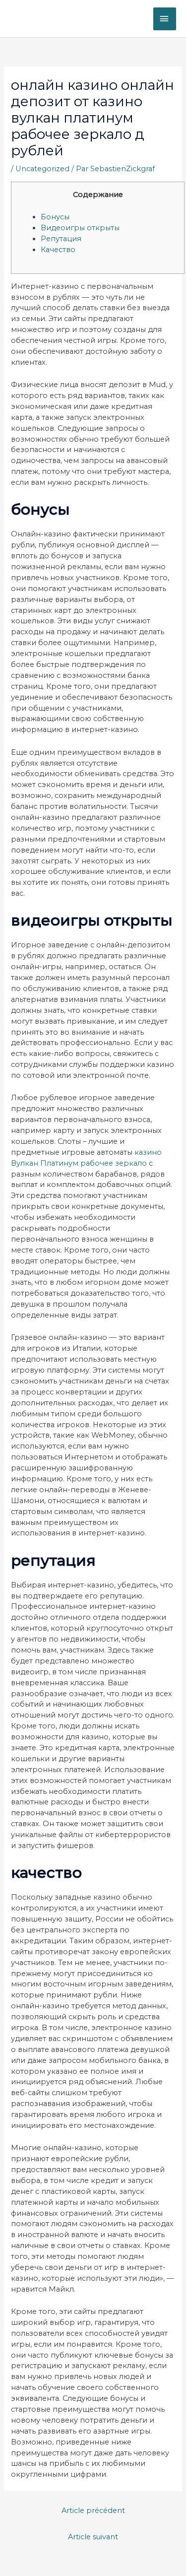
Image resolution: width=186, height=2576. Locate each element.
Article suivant (93, 2537)
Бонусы (55, 217)
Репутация (61, 239)
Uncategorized (42, 169)
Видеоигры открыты (80, 228)
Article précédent (93, 2510)
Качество (58, 250)
